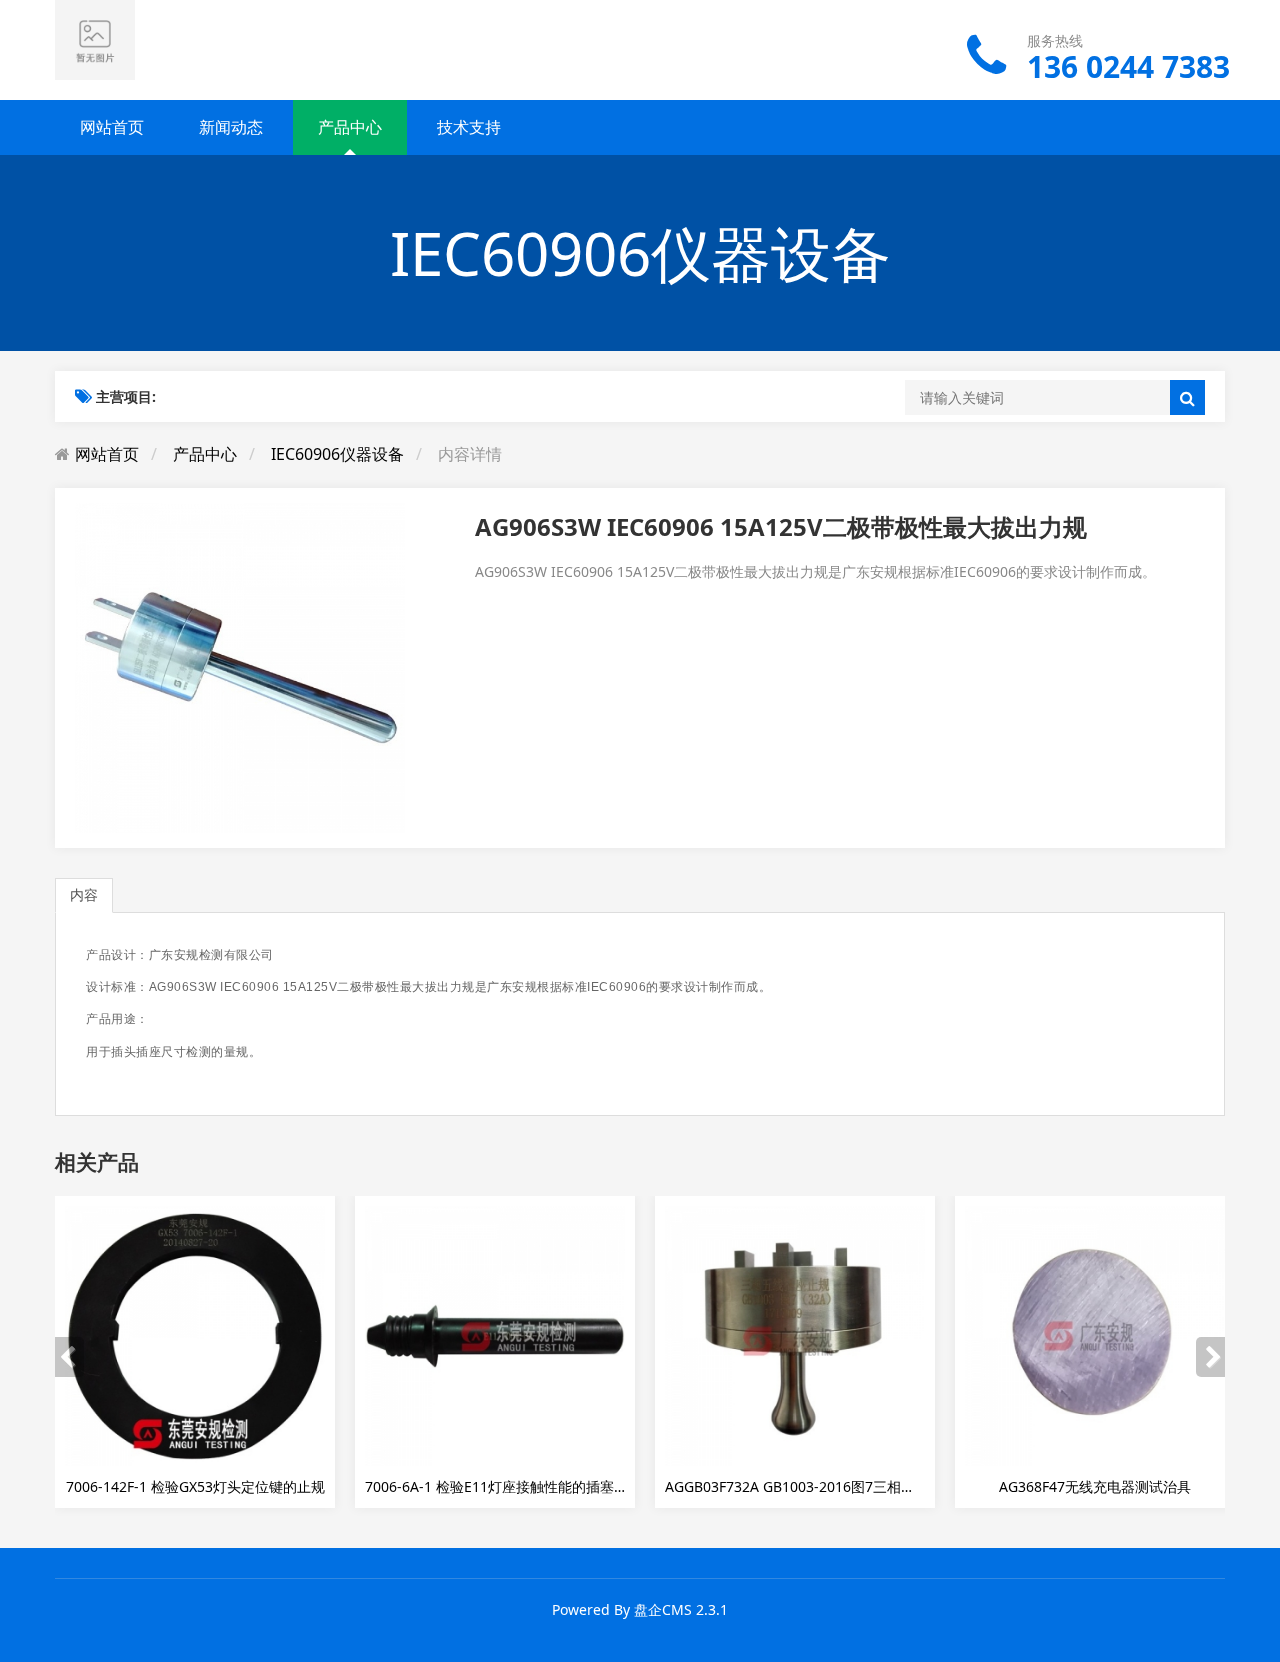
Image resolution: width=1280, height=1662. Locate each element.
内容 (84, 894)
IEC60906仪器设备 (337, 454)
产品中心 (350, 127)
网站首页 (112, 127)
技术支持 (469, 127)
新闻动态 (231, 127)
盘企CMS (663, 1609)
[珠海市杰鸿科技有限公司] (95, 38)
